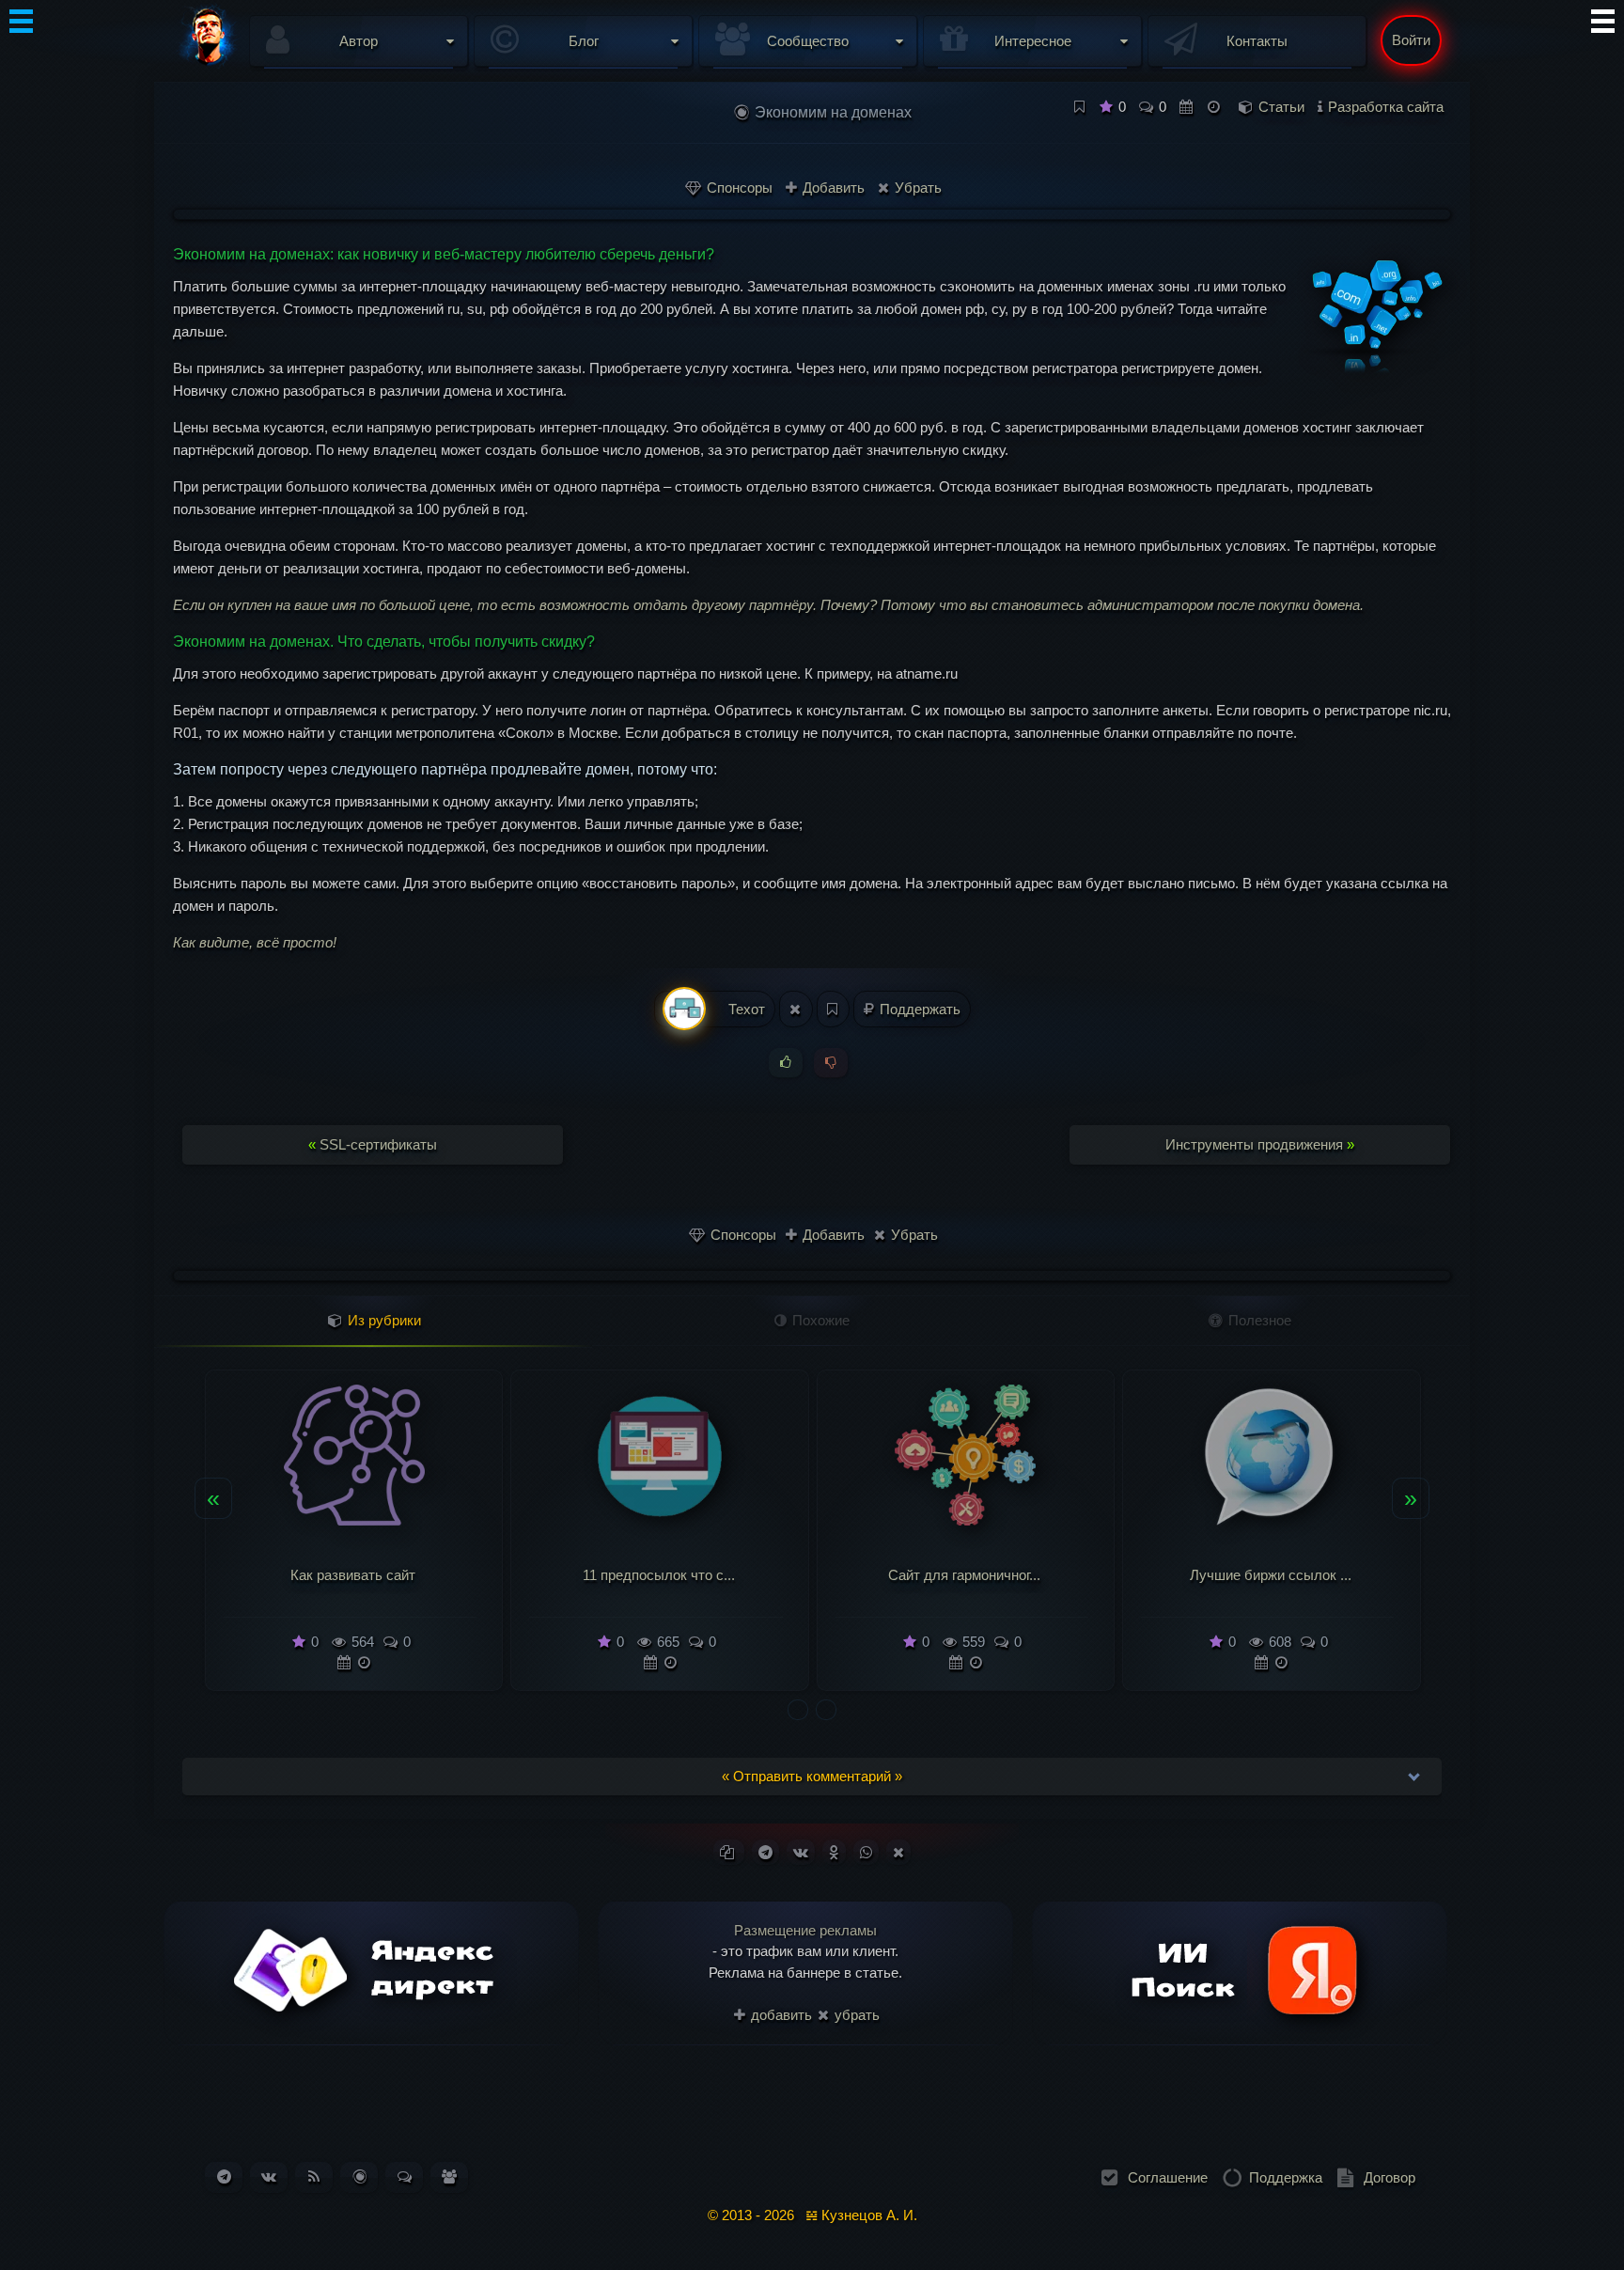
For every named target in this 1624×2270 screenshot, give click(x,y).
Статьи (1281, 107)
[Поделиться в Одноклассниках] (834, 1852)
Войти (1411, 40)
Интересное (1033, 41)
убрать (855, 2015)
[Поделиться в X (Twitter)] (898, 1852)
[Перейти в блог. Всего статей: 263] (359, 2176)
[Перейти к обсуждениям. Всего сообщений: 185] (405, 2176)
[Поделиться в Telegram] (765, 1852)
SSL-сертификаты (373, 1144)
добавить (780, 2015)
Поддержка (1286, 2177)
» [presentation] (1411, 1497)
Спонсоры (738, 188)
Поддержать (918, 1009)
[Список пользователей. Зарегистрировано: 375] (449, 2176)
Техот (745, 1009)
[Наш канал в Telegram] (224, 2176)
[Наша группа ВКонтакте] (269, 2176)
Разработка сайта (1386, 107)
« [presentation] (213, 1497)
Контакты (1257, 41)
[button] (798, 1710)
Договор (1390, 2177)
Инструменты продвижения (1260, 1144)
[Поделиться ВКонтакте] (801, 1852)
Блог (584, 41)
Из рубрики (383, 1320)
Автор (359, 41)
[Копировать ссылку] (729, 1852)
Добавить (832, 188)
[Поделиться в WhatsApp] (866, 1852)
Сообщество (808, 41)
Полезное (1258, 1320)
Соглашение (1168, 2177)
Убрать (916, 188)
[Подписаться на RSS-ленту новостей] (314, 2176)
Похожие (819, 1320)
